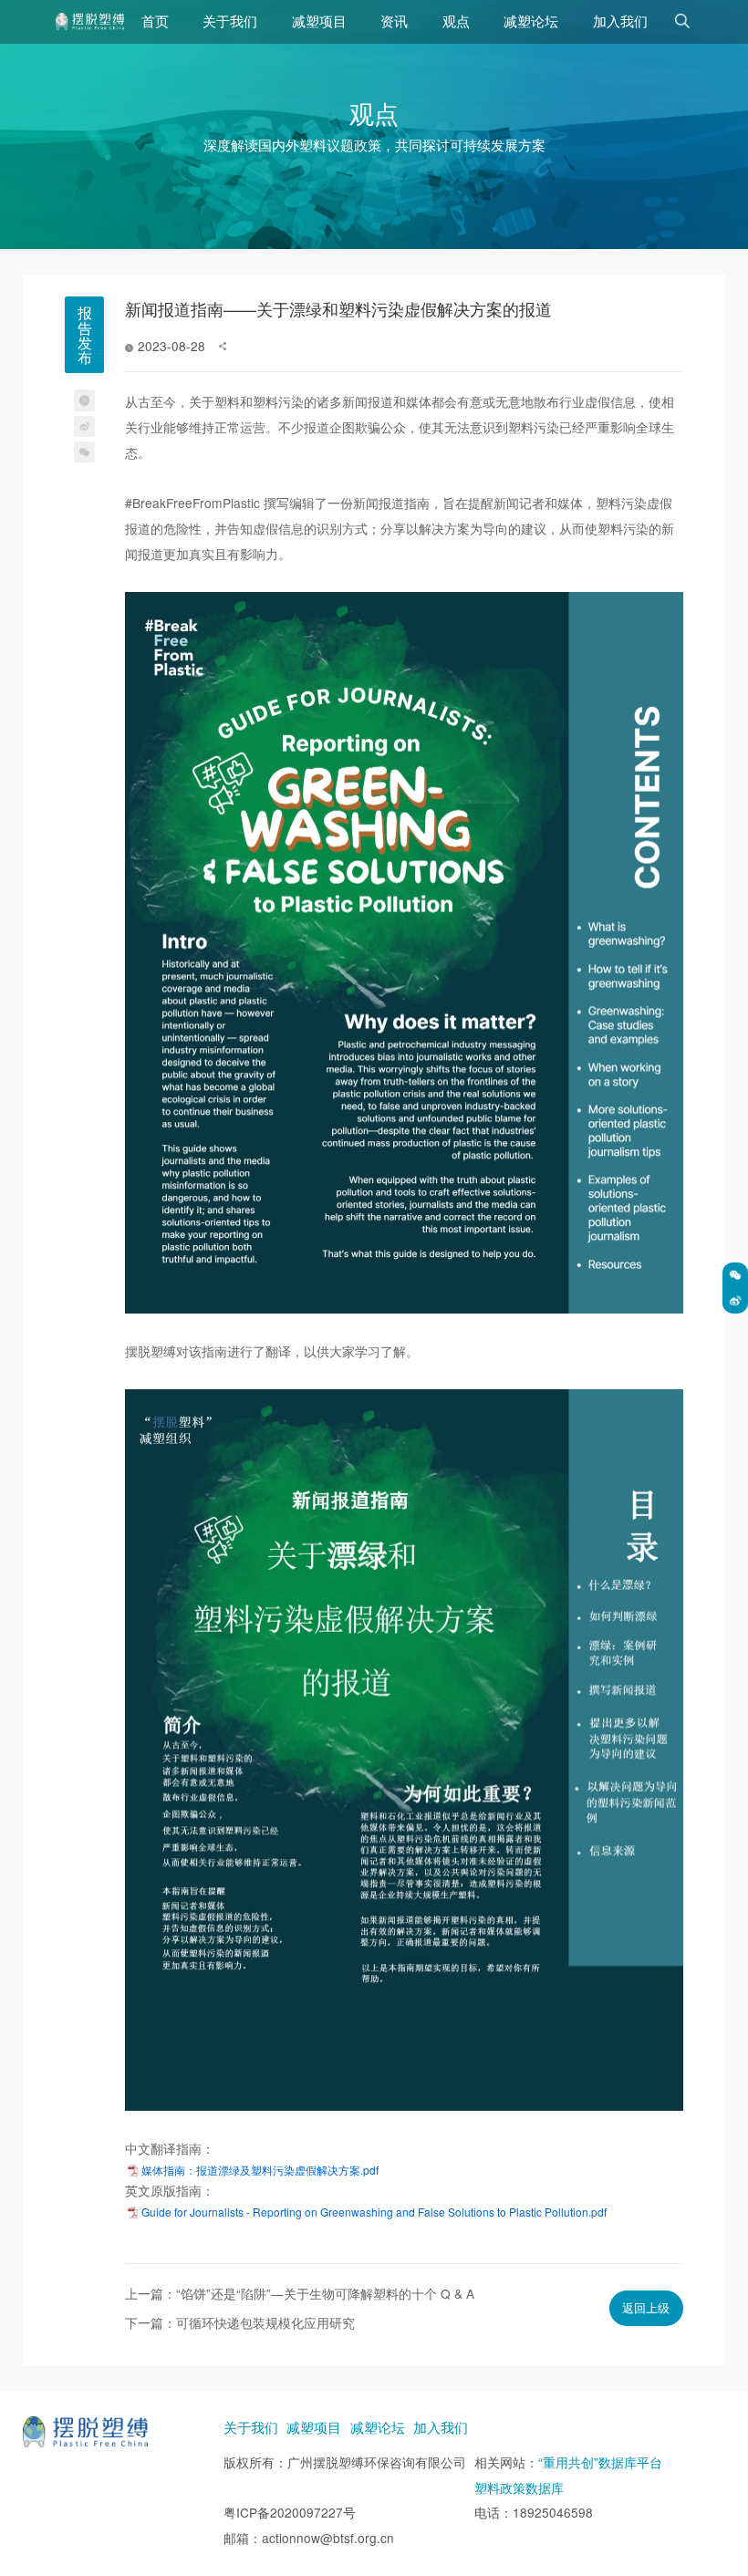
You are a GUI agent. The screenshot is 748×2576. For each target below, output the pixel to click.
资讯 (394, 21)
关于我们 (230, 21)
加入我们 (620, 21)
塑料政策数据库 (519, 2488)
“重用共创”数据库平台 (600, 2462)
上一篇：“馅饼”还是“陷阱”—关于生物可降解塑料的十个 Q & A (300, 2293)
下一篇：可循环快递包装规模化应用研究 (240, 2322)
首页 (155, 21)
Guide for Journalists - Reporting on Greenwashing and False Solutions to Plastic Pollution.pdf (374, 2212)
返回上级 (646, 2307)
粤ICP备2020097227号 (290, 2512)
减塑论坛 (531, 21)
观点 (456, 21)
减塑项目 (319, 21)
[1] (90, 21)
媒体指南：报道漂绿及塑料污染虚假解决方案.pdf (260, 2170)
